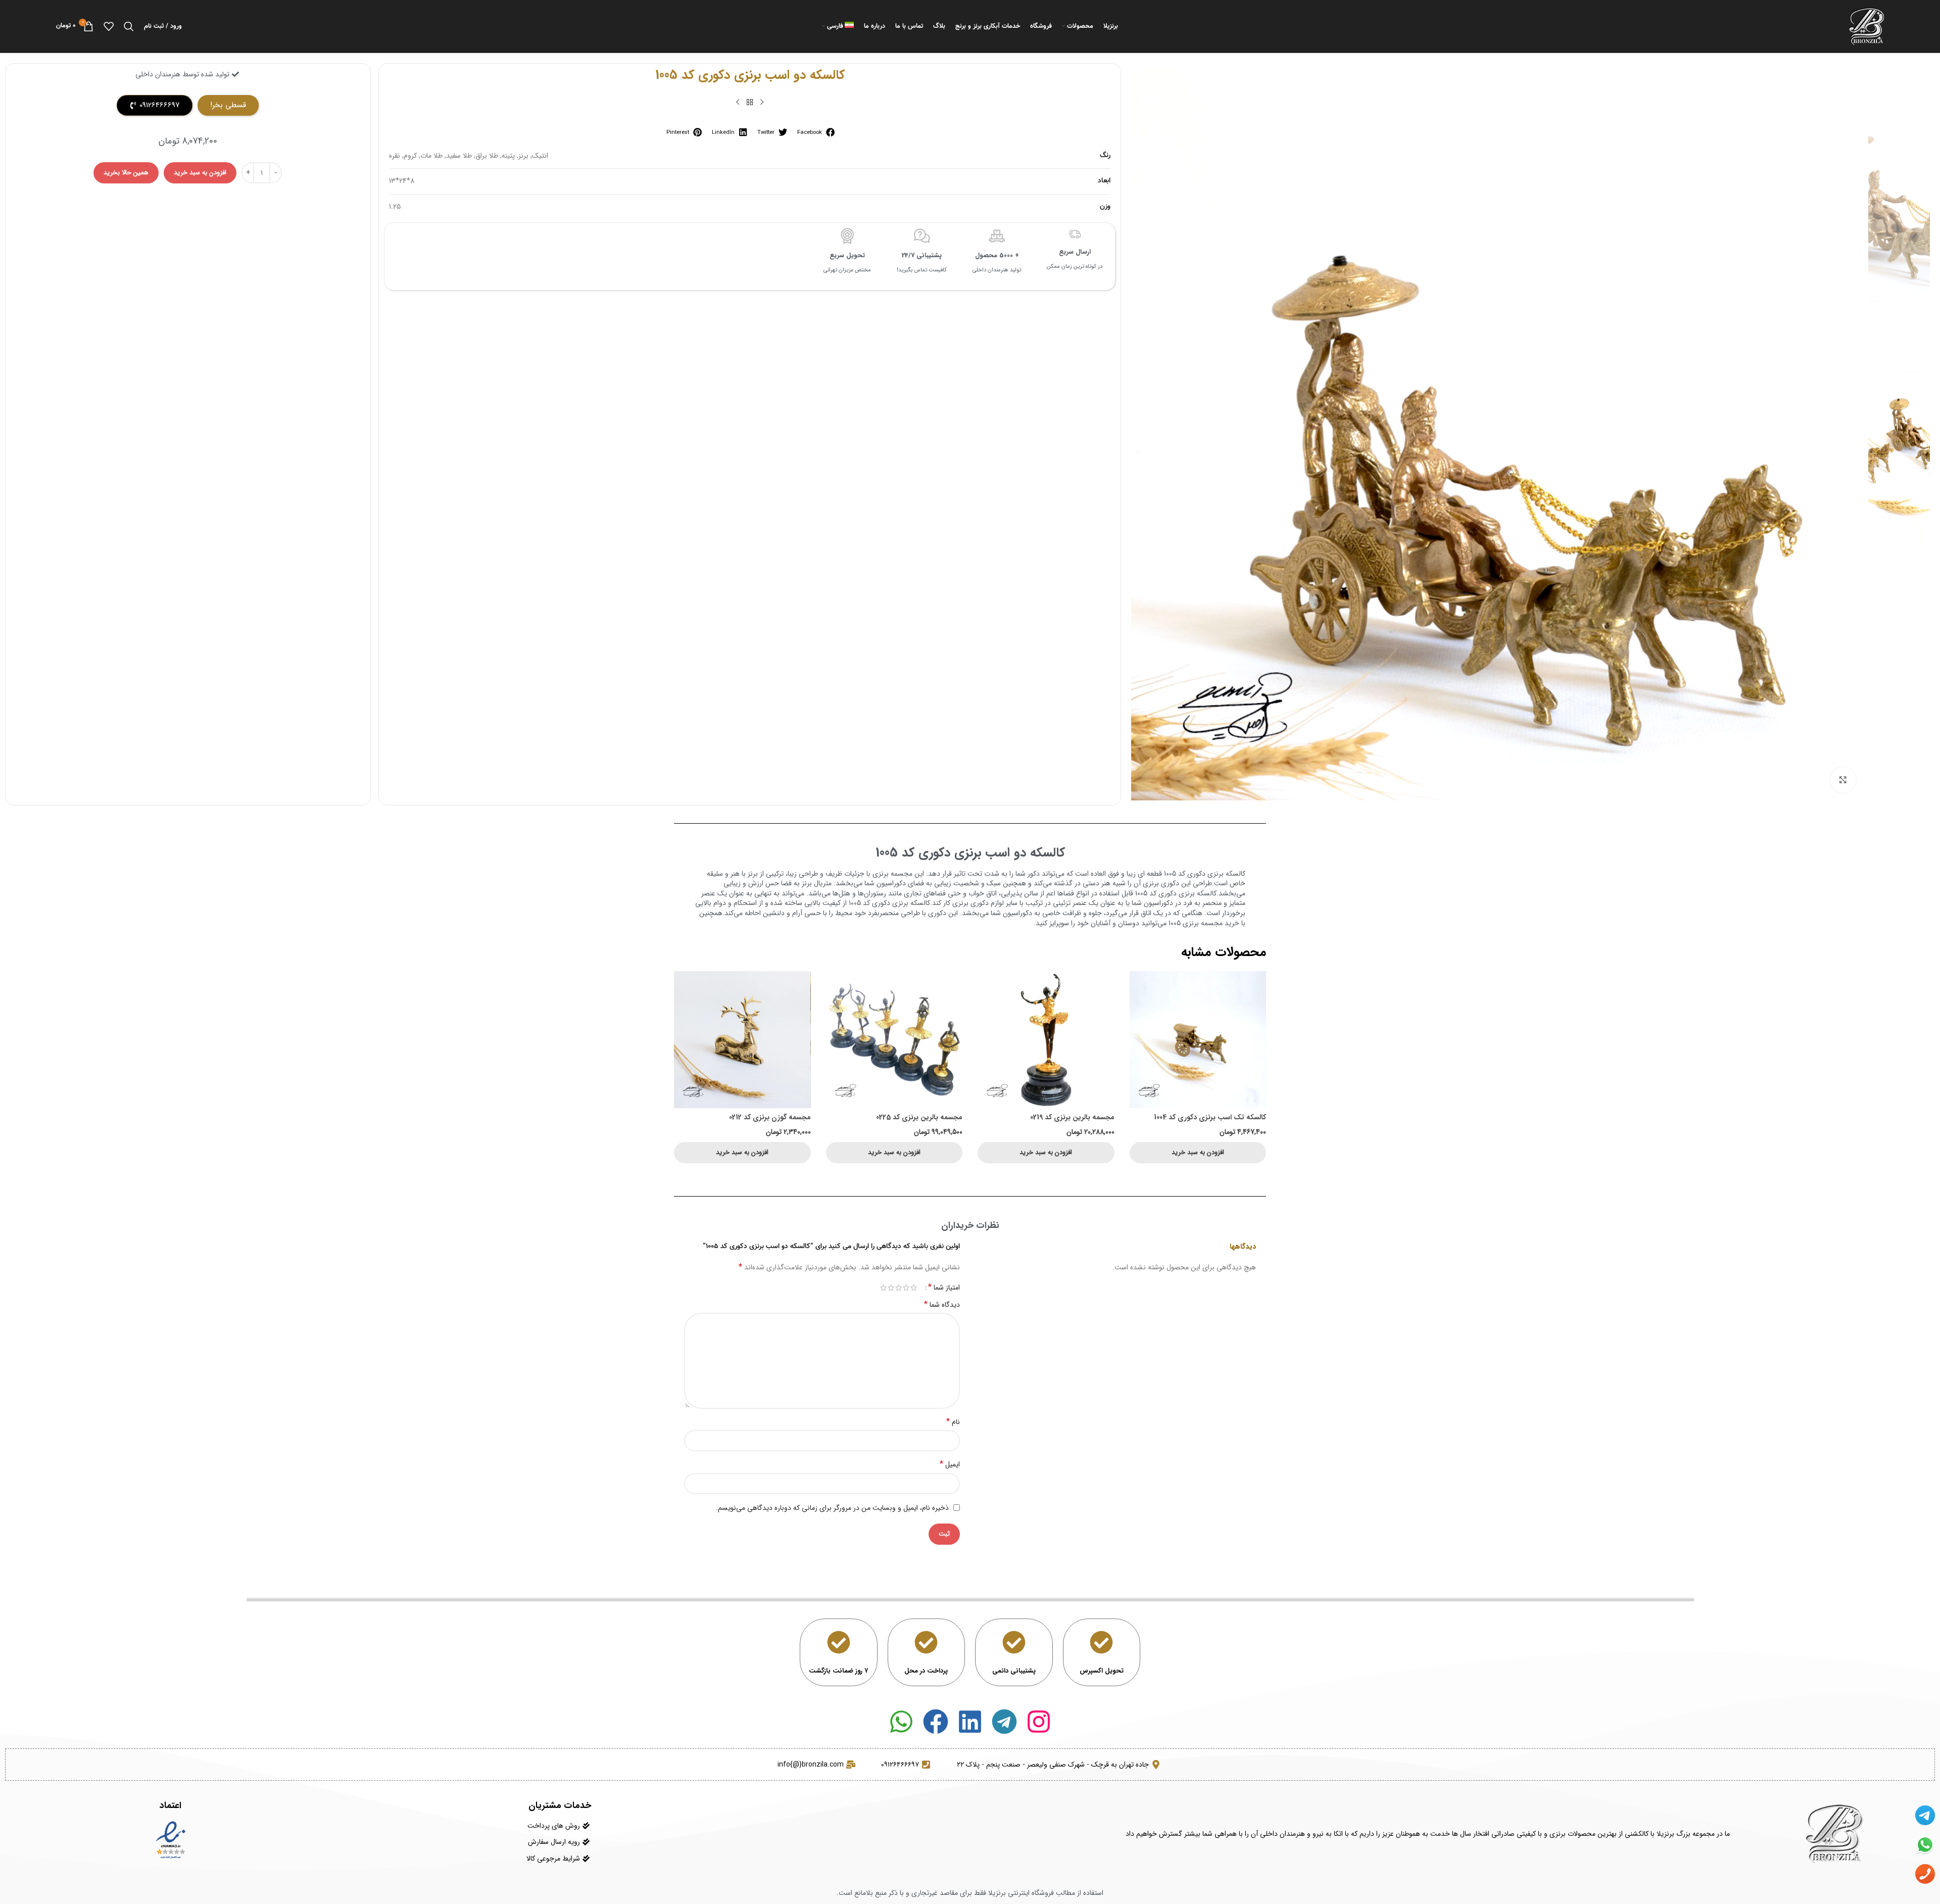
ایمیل (950, 1464)
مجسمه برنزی (892, 874)
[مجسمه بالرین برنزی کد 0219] (1046, 1040)
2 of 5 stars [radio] (906, 1288)
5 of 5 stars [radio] (883, 1288)
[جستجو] (129, 26)
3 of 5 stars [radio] (899, 1288)
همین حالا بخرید (126, 173)
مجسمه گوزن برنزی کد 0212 (770, 1117)
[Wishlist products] (109, 26)
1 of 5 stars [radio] (914, 1288)
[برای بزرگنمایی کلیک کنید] (1843, 780)
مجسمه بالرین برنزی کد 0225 (919, 1117)
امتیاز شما (944, 1288)
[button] (815, 132)
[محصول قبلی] (762, 103)
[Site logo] (1866, 26)
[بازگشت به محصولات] (750, 103)
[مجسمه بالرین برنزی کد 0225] (894, 1040)
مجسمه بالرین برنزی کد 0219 (1072, 1117)
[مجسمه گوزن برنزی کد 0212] (742, 1040)
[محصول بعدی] (738, 103)
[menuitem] (838, 26)
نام (953, 1422)
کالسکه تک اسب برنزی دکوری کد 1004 (1210, 1117)
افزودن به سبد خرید (200, 173)
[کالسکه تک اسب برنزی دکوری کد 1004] (1198, 1040)
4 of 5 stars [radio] (891, 1288)
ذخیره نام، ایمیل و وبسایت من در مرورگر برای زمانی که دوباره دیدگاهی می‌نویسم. (832, 1508)
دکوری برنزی (1161, 883)
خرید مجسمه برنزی (1211, 923)
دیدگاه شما (942, 1305)
